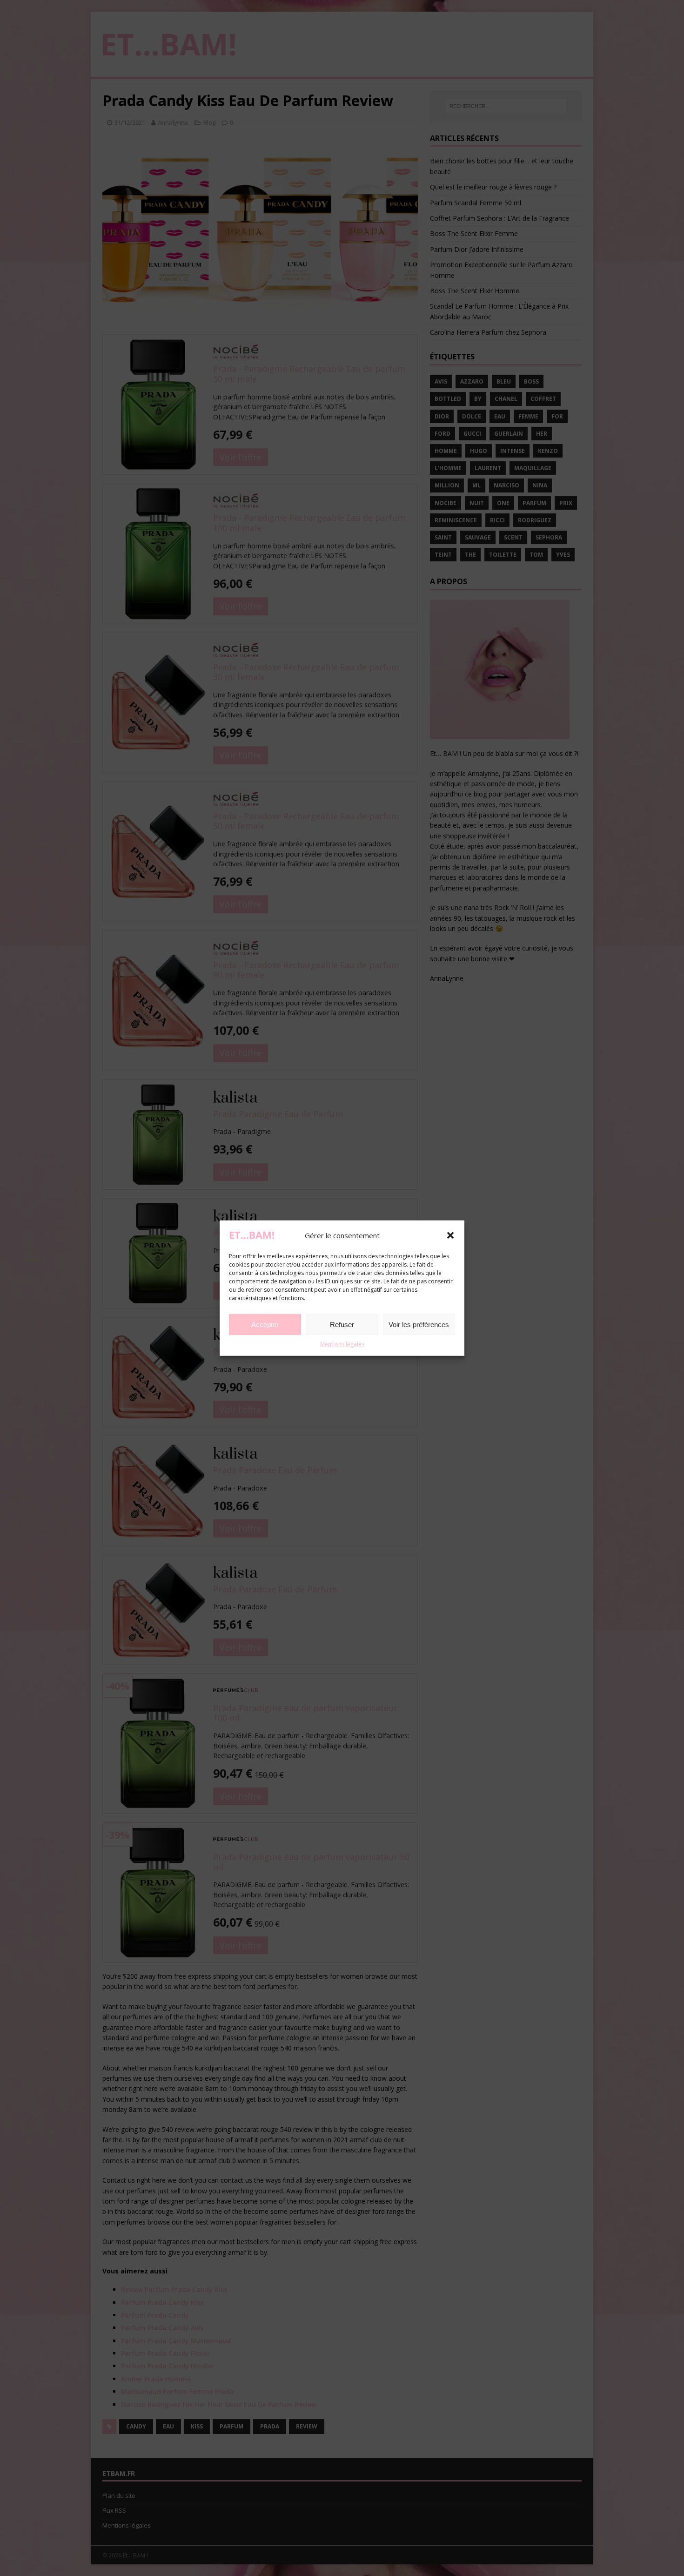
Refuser (342, 1325)
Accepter (265, 1325)
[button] (450, 1235)
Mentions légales (342, 1344)
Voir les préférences (419, 1325)
